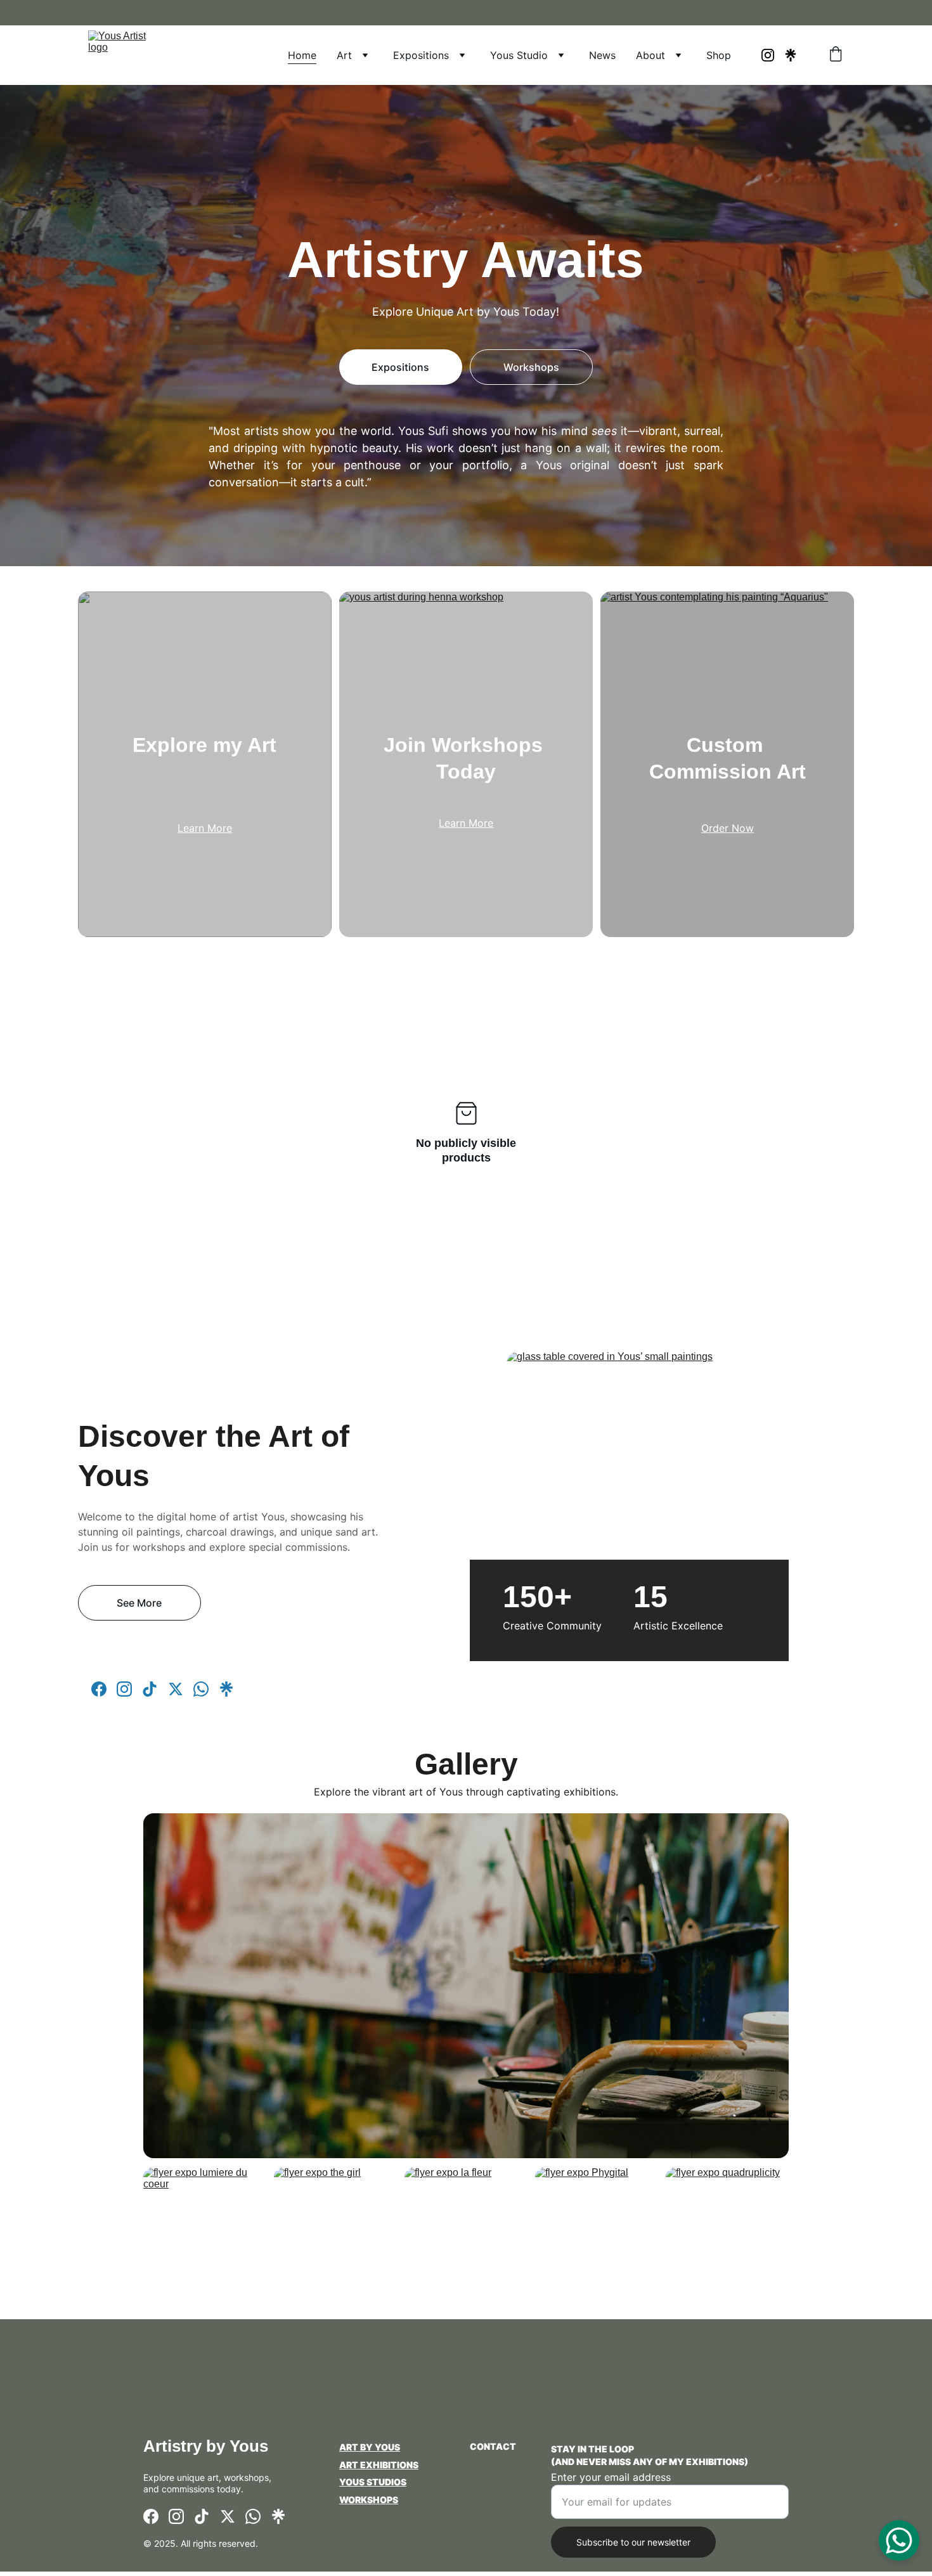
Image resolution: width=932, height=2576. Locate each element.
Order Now (728, 828)
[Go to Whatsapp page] (201, 1689)
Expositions (421, 55)
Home (302, 55)
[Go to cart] (836, 55)
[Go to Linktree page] (791, 55)
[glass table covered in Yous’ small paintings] (680, 1524)
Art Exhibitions (379, 2465)
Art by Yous (370, 2447)
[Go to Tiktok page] (150, 1689)
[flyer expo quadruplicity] (727, 2231)
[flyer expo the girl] (335, 2231)
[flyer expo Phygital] (597, 2231)
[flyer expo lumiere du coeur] (205, 2231)
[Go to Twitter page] (176, 1689)
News (602, 55)
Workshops (531, 367)
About (650, 55)
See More (139, 1603)
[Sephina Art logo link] (401, 2537)
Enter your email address (611, 2477)
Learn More (205, 828)
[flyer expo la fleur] (466, 2231)
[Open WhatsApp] (899, 2540)
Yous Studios (373, 2482)
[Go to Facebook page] (99, 1689)
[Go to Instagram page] (773, 55)
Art (344, 55)
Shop (719, 55)
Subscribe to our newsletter (633, 2542)
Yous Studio (519, 55)
